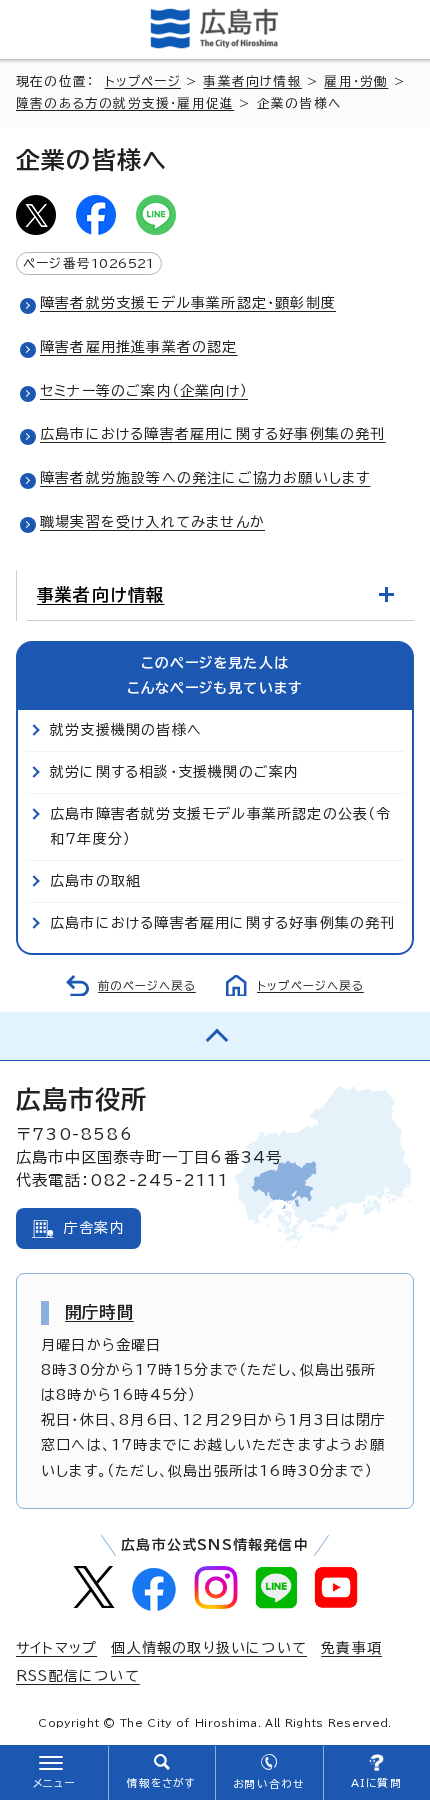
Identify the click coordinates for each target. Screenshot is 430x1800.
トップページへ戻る (310, 985)
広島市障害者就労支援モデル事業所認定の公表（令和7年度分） (221, 826)
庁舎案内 (94, 1228)
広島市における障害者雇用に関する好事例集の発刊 (213, 434)
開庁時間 (99, 1312)
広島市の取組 (95, 881)
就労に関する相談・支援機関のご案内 (174, 772)
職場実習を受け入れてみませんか (152, 522)
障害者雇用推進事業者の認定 (139, 347)
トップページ (143, 81)
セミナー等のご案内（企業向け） (144, 391)
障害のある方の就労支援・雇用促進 (125, 103)
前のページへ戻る (147, 985)
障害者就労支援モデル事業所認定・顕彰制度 (188, 303)
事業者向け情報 (252, 81)
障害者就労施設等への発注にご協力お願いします (205, 478)
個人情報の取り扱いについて (209, 1648)
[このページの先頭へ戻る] (215, 1036)
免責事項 (351, 1648)
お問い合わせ (268, 1784)
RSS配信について (78, 1676)
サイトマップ (56, 1648)
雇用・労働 (356, 81)
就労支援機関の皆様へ (126, 730)
